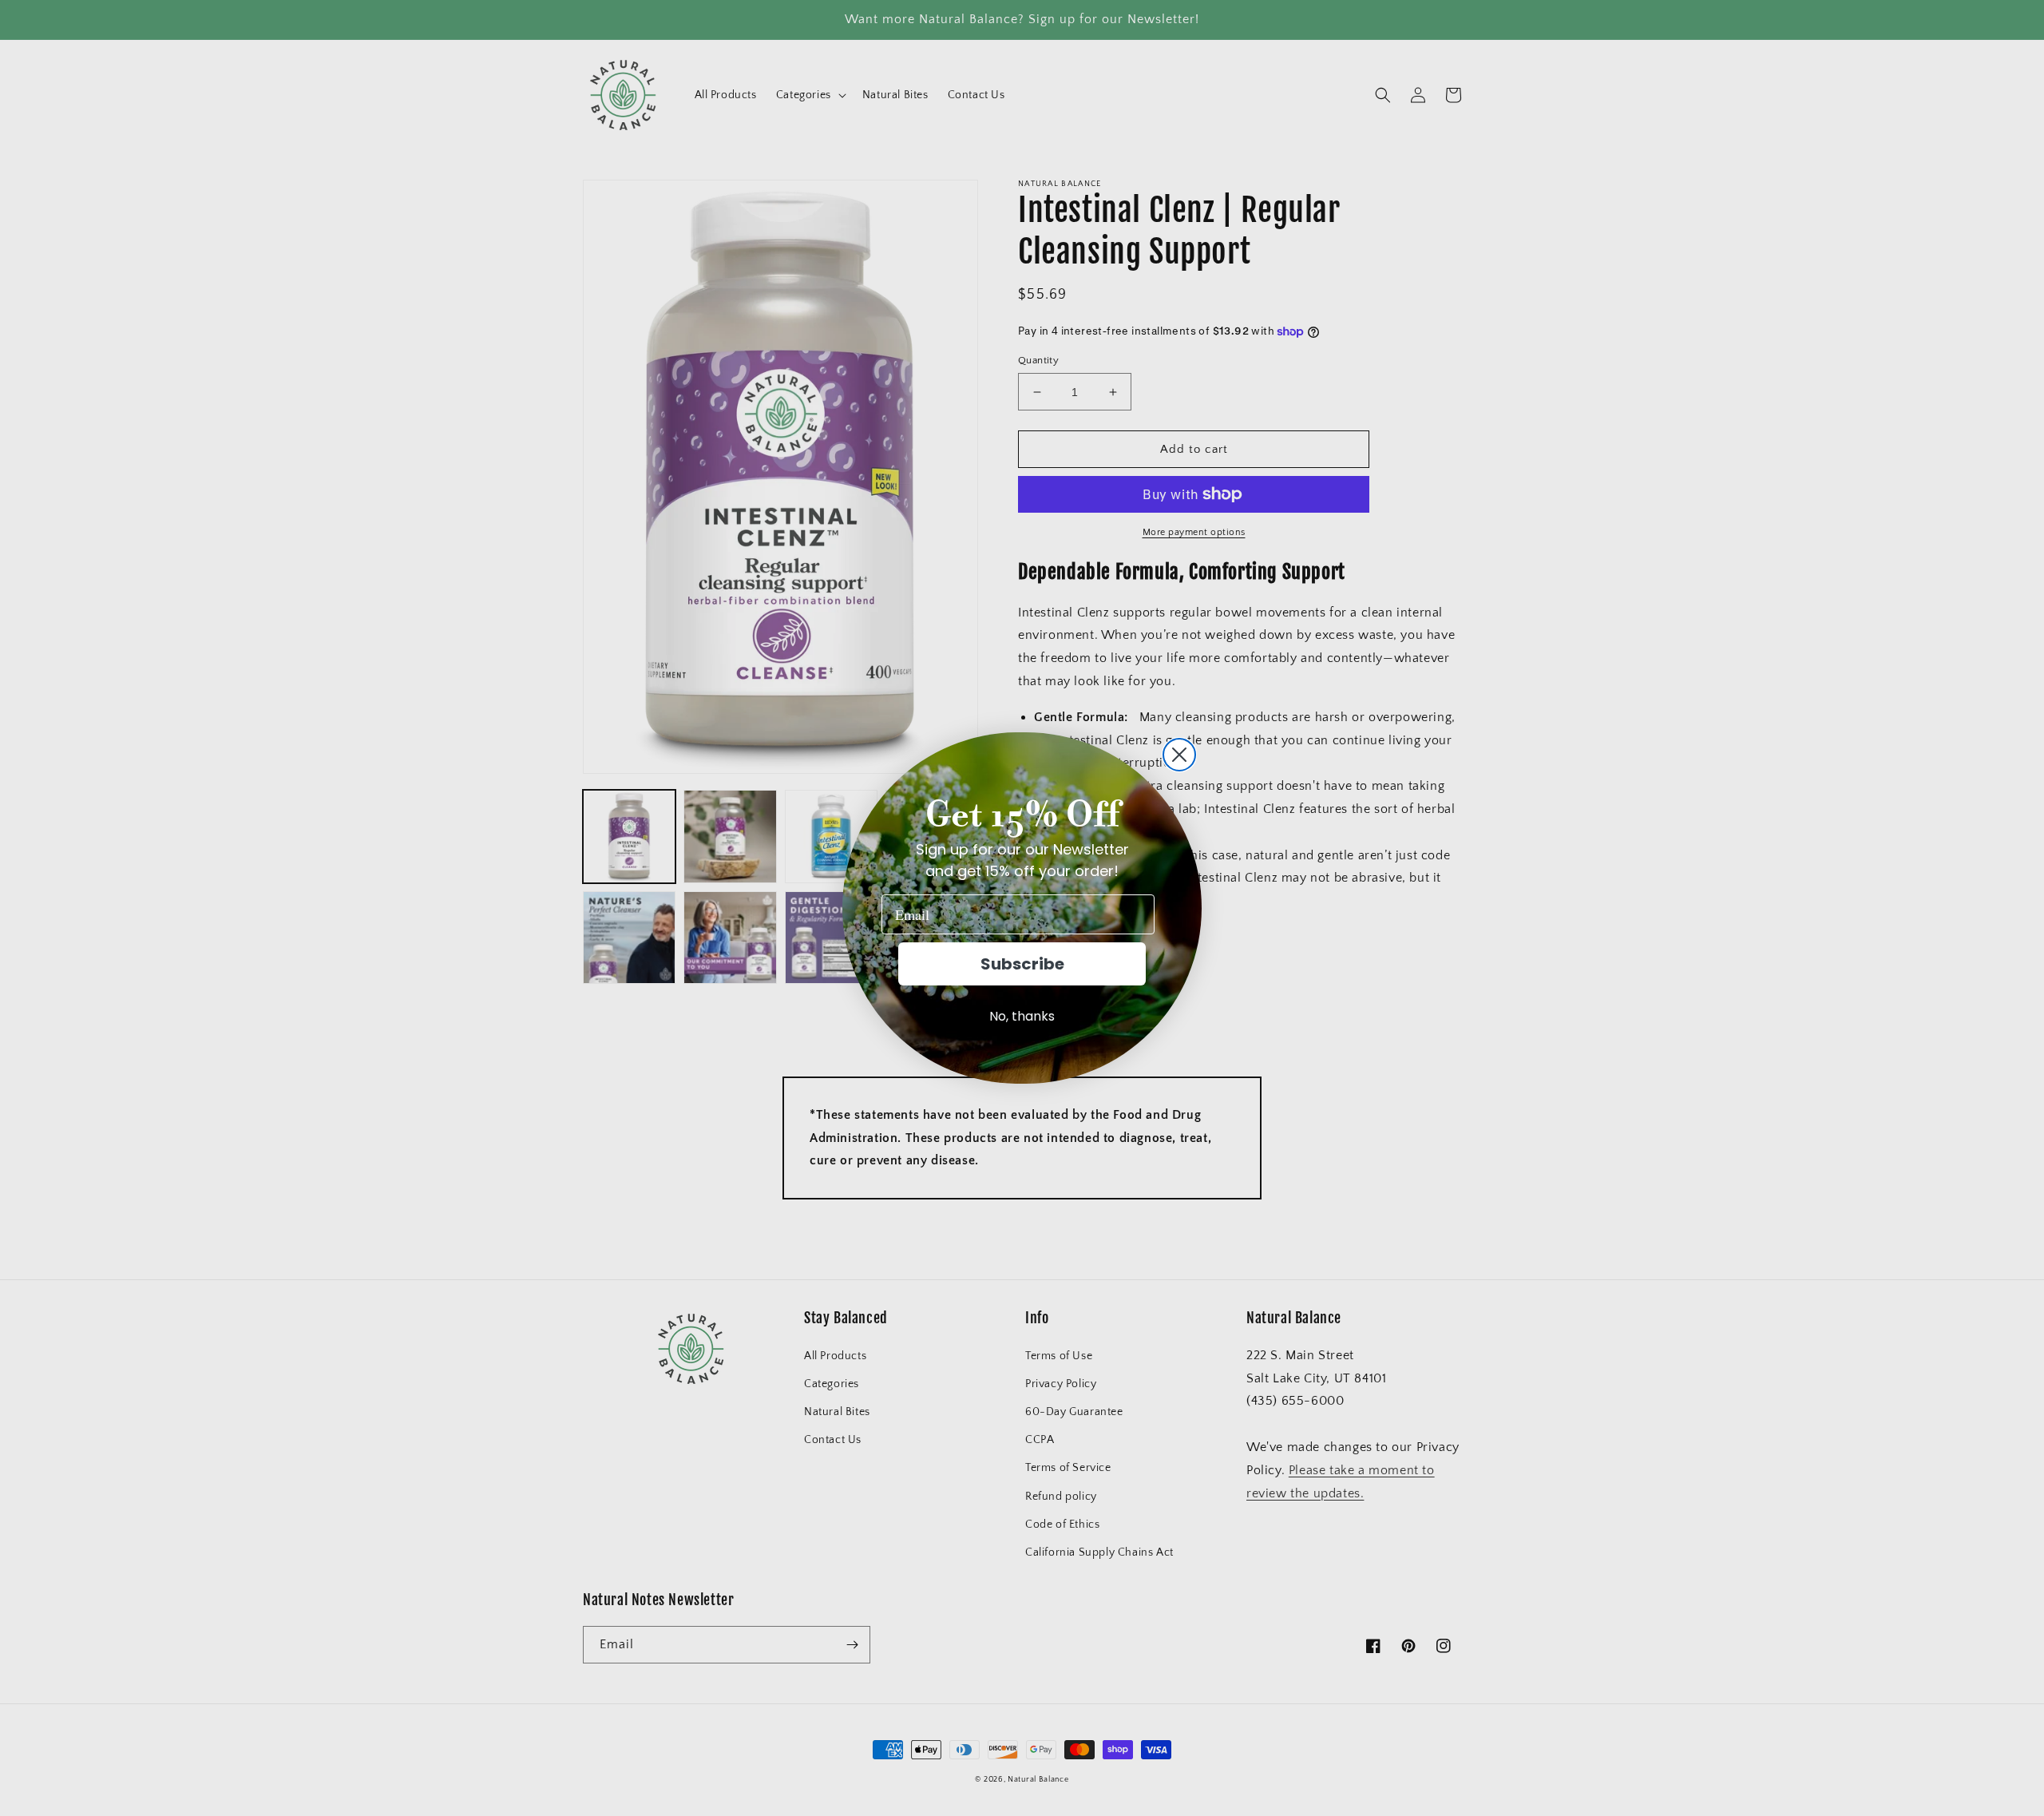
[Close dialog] (1179, 755)
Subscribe (1022, 964)
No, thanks (1022, 1016)
